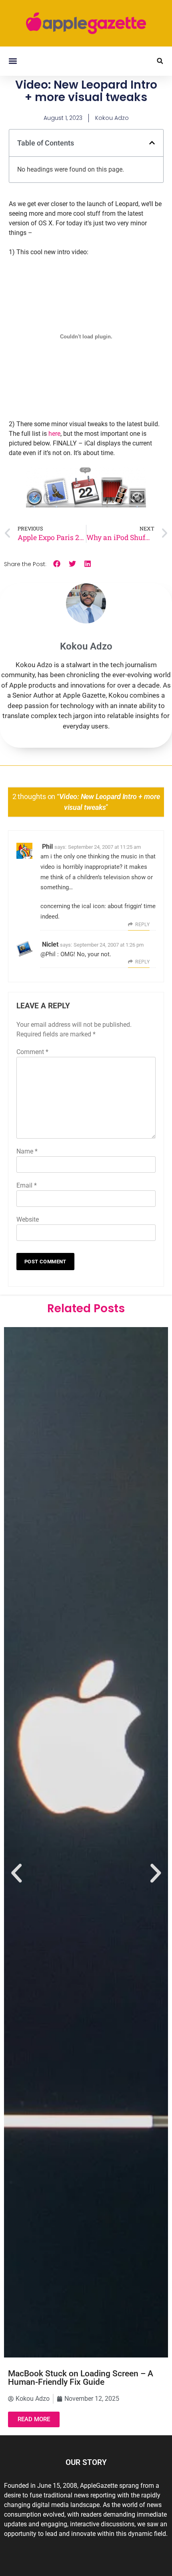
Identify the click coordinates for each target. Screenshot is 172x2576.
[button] (13, 61)
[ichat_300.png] (86, 506)
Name (27, 1151)
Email (27, 1185)
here (54, 434)
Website (28, 1219)
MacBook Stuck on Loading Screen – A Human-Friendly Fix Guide (81, 2378)
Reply (142, 925)
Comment (32, 1052)
